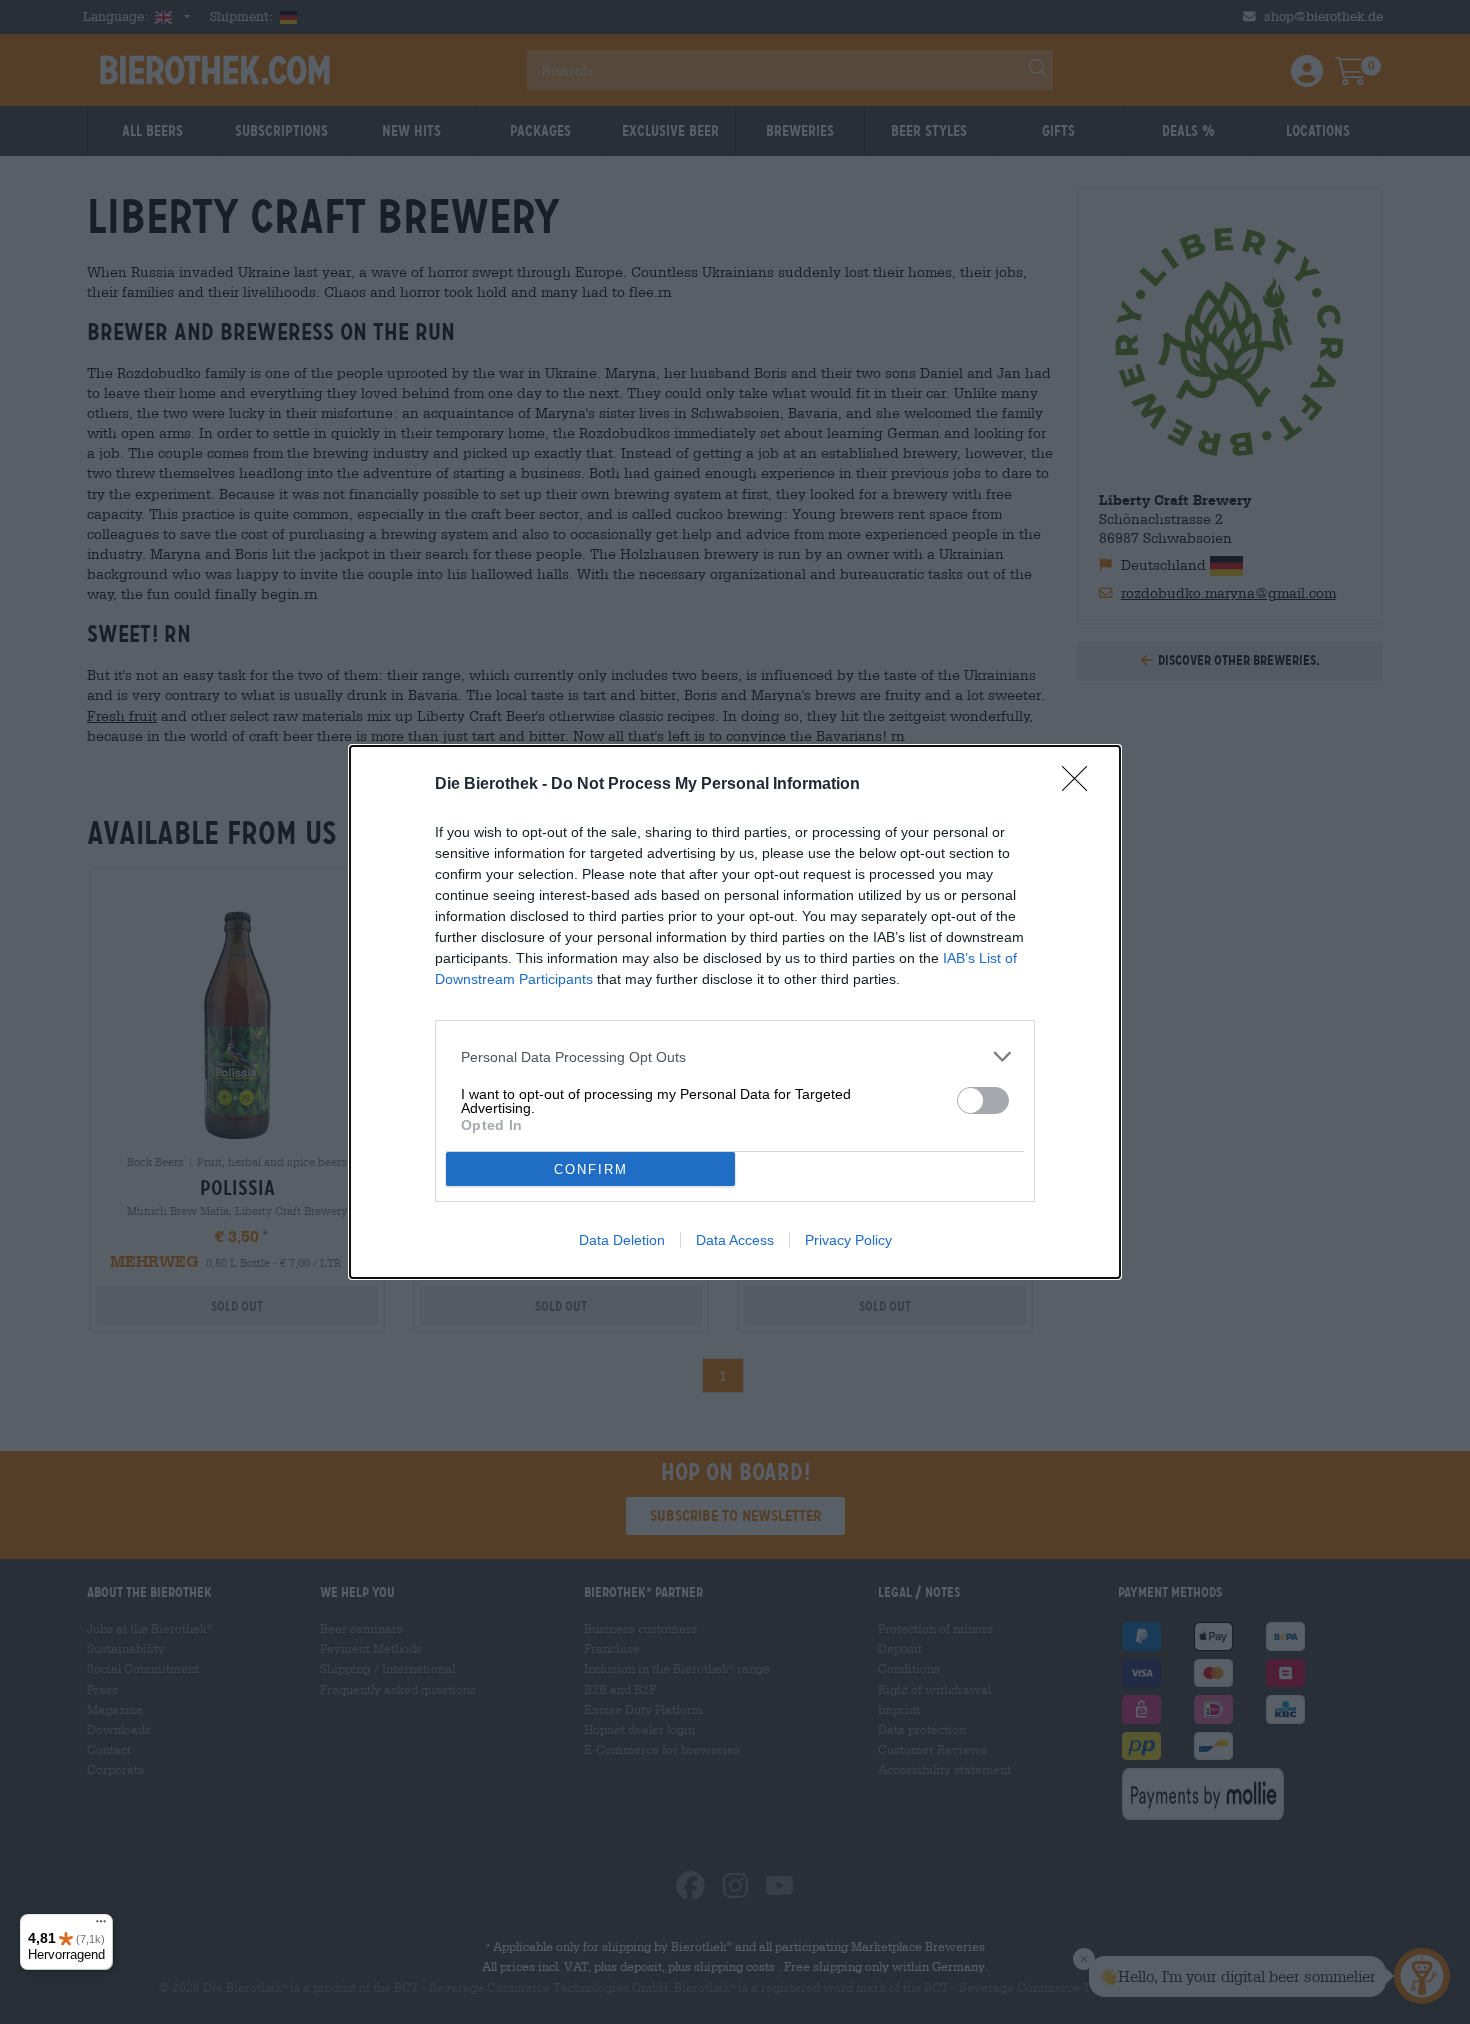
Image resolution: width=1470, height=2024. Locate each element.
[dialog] (735, 1012)
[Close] (1081, 785)
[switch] (983, 1100)
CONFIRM (591, 1169)
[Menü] (101, 1926)
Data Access (735, 1240)
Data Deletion (622, 1240)
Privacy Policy (848, 1240)
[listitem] (735, 1056)
